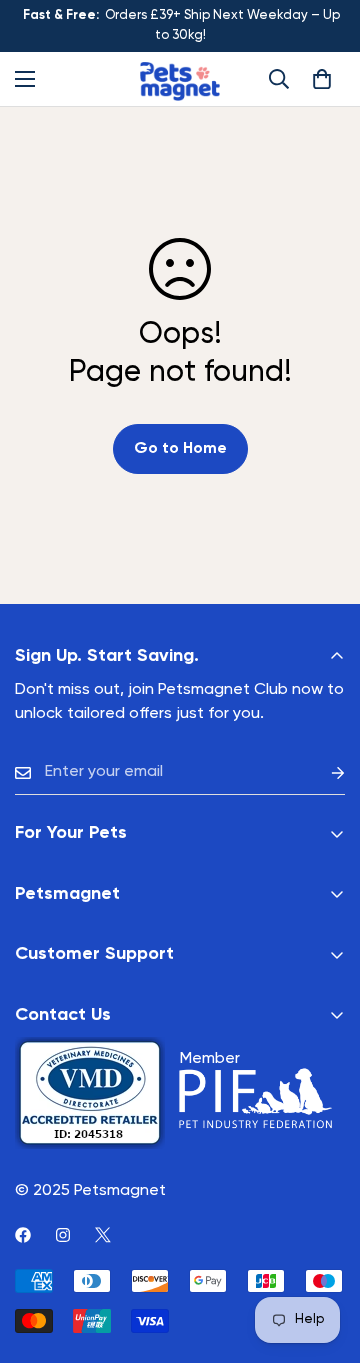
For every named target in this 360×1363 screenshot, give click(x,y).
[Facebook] (23, 1235)
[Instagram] (63, 1235)
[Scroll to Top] (324, 1257)
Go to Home (180, 449)
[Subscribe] (322, 772)
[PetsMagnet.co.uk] (180, 79)
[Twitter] (103, 1235)
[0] (322, 79)
